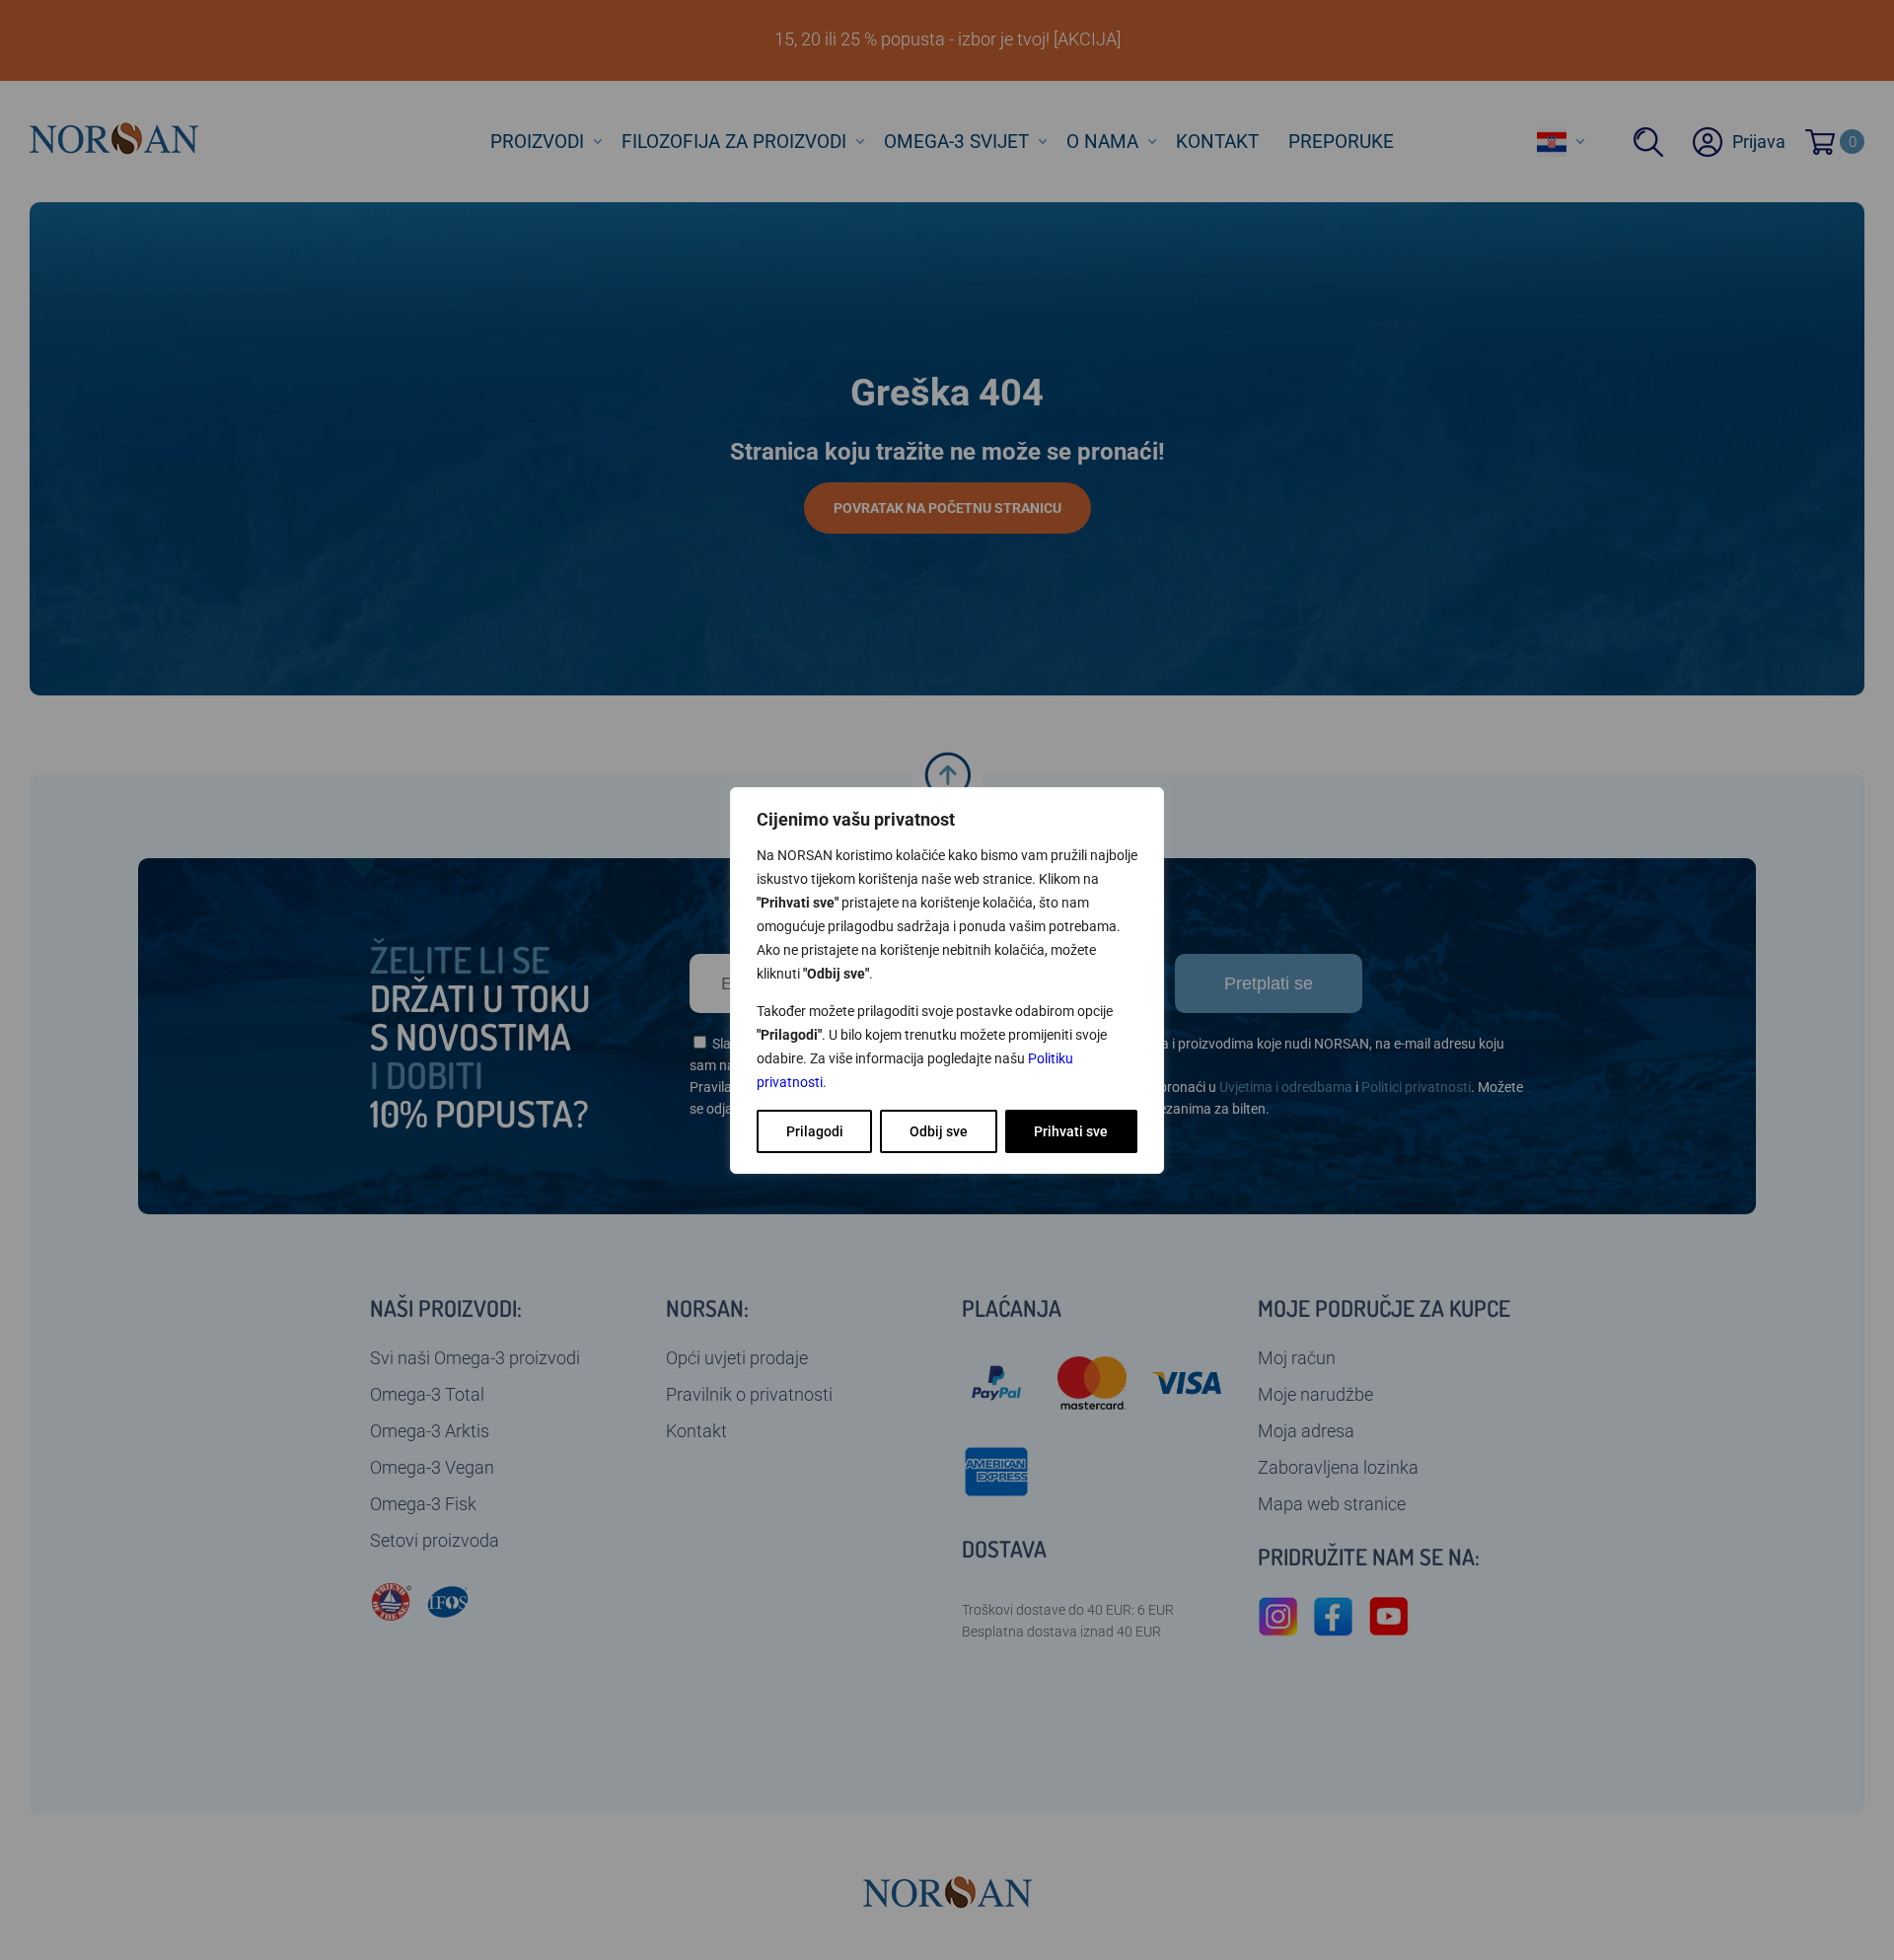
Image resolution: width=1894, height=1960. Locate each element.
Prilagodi (815, 1131)
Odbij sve (939, 1131)
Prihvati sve (1071, 1131)
